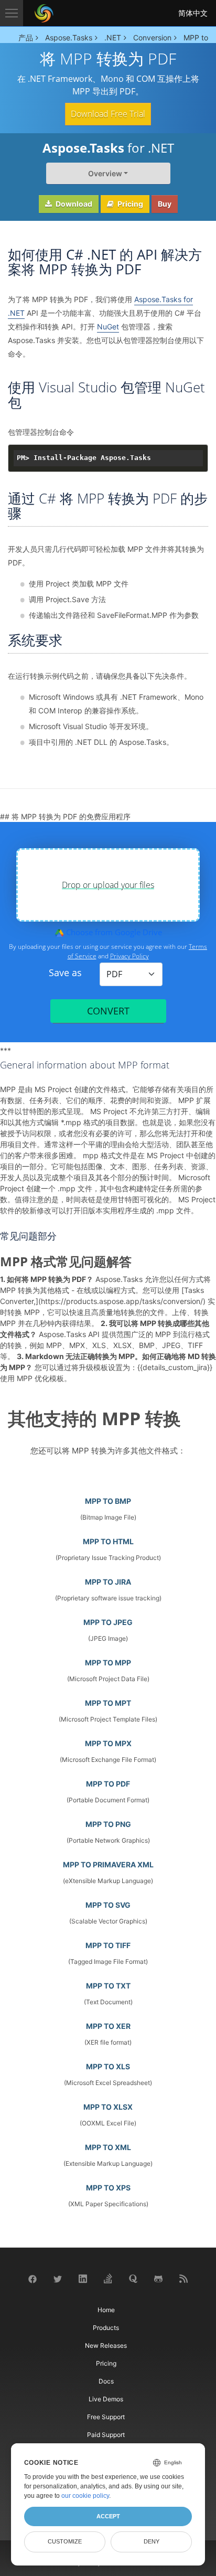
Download (73, 204)
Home (106, 2310)
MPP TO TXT (108, 1986)
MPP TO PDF (108, 1784)
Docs (106, 2381)
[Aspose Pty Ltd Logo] (44, 13)
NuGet (108, 327)
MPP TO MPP (108, 1663)
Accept (108, 2516)
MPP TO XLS (108, 2066)
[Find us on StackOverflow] (108, 2278)
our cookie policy (85, 2496)
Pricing (129, 204)
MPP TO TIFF (108, 1945)
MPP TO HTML (108, 1541)
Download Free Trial (108, 114)
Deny (152, 2541)
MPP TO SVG (108, 1905)
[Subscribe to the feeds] (183, 2278)
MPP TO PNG (108, 1824)
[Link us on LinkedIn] (83, 2278)
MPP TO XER (108, 2026)
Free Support (106, 2417)
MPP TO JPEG (108, 1622)
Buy (165, 204)
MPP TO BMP (108, 1501)
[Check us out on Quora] (133, 2278)
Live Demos (106, 2399)
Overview (105, 173)
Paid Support (106, 2435)
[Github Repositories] (158, 2278)
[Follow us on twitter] (58, 2278)
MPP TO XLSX (108, 2107)
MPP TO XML (108, 2147)
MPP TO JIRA (108, 1582)
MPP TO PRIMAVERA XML (108, 1864)
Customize (65, 2541)
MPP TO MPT (108, 1703)
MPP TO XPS (108, 2188)
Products (106, 2328)
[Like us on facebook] (33, 2278)
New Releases (106, 2345)
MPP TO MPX (108, 1743)
